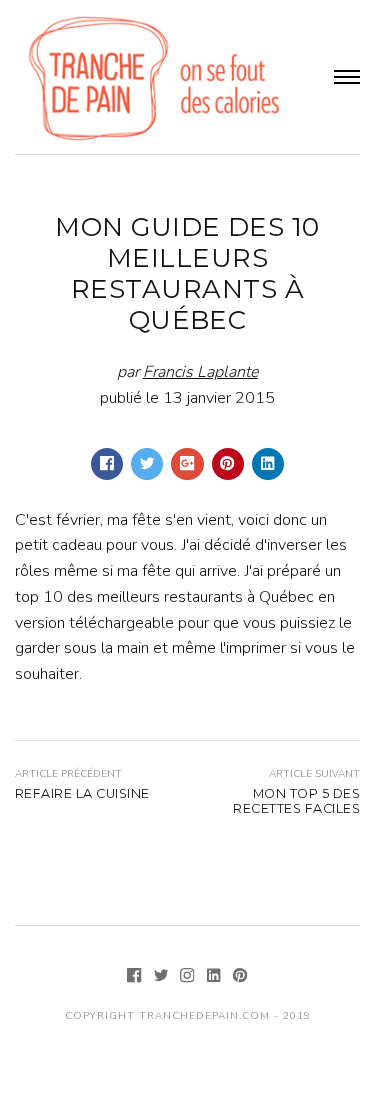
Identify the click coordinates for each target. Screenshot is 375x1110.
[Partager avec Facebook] (107, 464)
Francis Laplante (200, 372)
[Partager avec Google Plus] (187, 464)
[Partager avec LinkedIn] (268, 464)
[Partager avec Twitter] (147, 464)
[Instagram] (189, 978)
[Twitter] (163, 978)
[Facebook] (136, 978)
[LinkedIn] (216, 978)
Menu (347, 77)
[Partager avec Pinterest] (228, 464)
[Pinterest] (240, 978)
